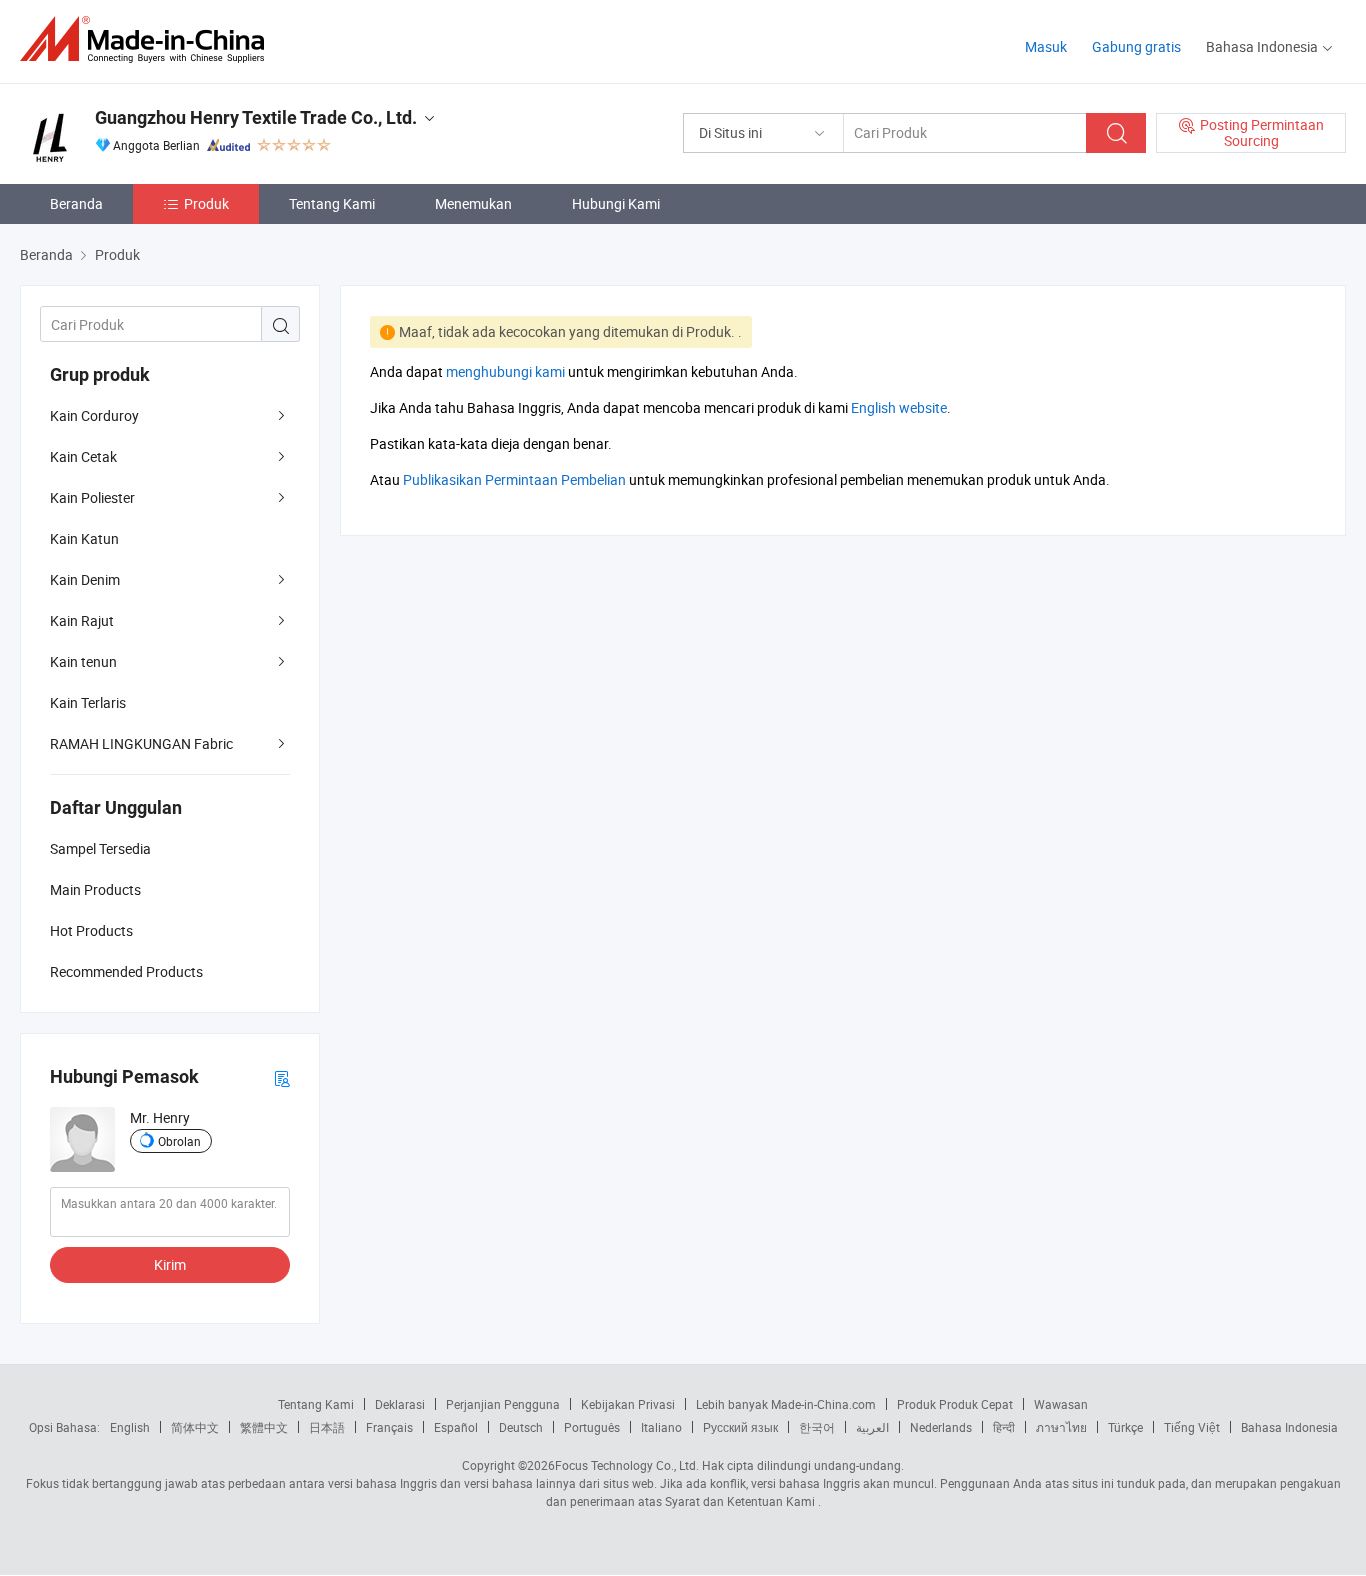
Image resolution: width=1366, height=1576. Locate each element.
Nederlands (941, 1427)
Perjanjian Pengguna (503, 1404)
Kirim (170, 1264)
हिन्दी (1004, 1427)
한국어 (817, 1427)
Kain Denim (85, 579)
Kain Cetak (83, 456)
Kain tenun (83, 661)
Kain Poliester (92, 497)
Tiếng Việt (1192, 1427)
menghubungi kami (505, 371)
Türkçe (1125, 1427)
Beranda (76, 203)
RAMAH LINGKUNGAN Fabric (141, 743)
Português (592, 1427)
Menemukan (473, 203)
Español (456, 1427)
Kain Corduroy (94, 415)
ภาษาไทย (1061, 1427)
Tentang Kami (332, 203)
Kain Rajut (82, 620)
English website (899, 407)
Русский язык (740, 1427)
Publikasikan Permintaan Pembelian (514, 479)
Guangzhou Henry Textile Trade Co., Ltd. (256, 117)
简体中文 (195, 1427)
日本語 (327, 1427)
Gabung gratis (1136, 46)
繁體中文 (264, 1427)
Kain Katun (84, 538)
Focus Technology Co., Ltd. (627, 1465)
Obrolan (179, 1141)
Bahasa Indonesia (1289, 1427)
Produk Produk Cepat (955, 1404)
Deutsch (521, 1427)
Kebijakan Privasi (628, 1404)
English (130, 1427)
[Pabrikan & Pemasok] (148, 39)
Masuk (1046, 46)
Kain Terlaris (88, 702)
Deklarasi (400, 1404)
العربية (872, 1427)
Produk (206, 203)
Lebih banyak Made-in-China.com (786, 1404)
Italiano (661, 1427)
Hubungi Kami (616, 203)
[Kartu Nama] (282, 1077)
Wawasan (1061, 1404)
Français (389, 1427)
